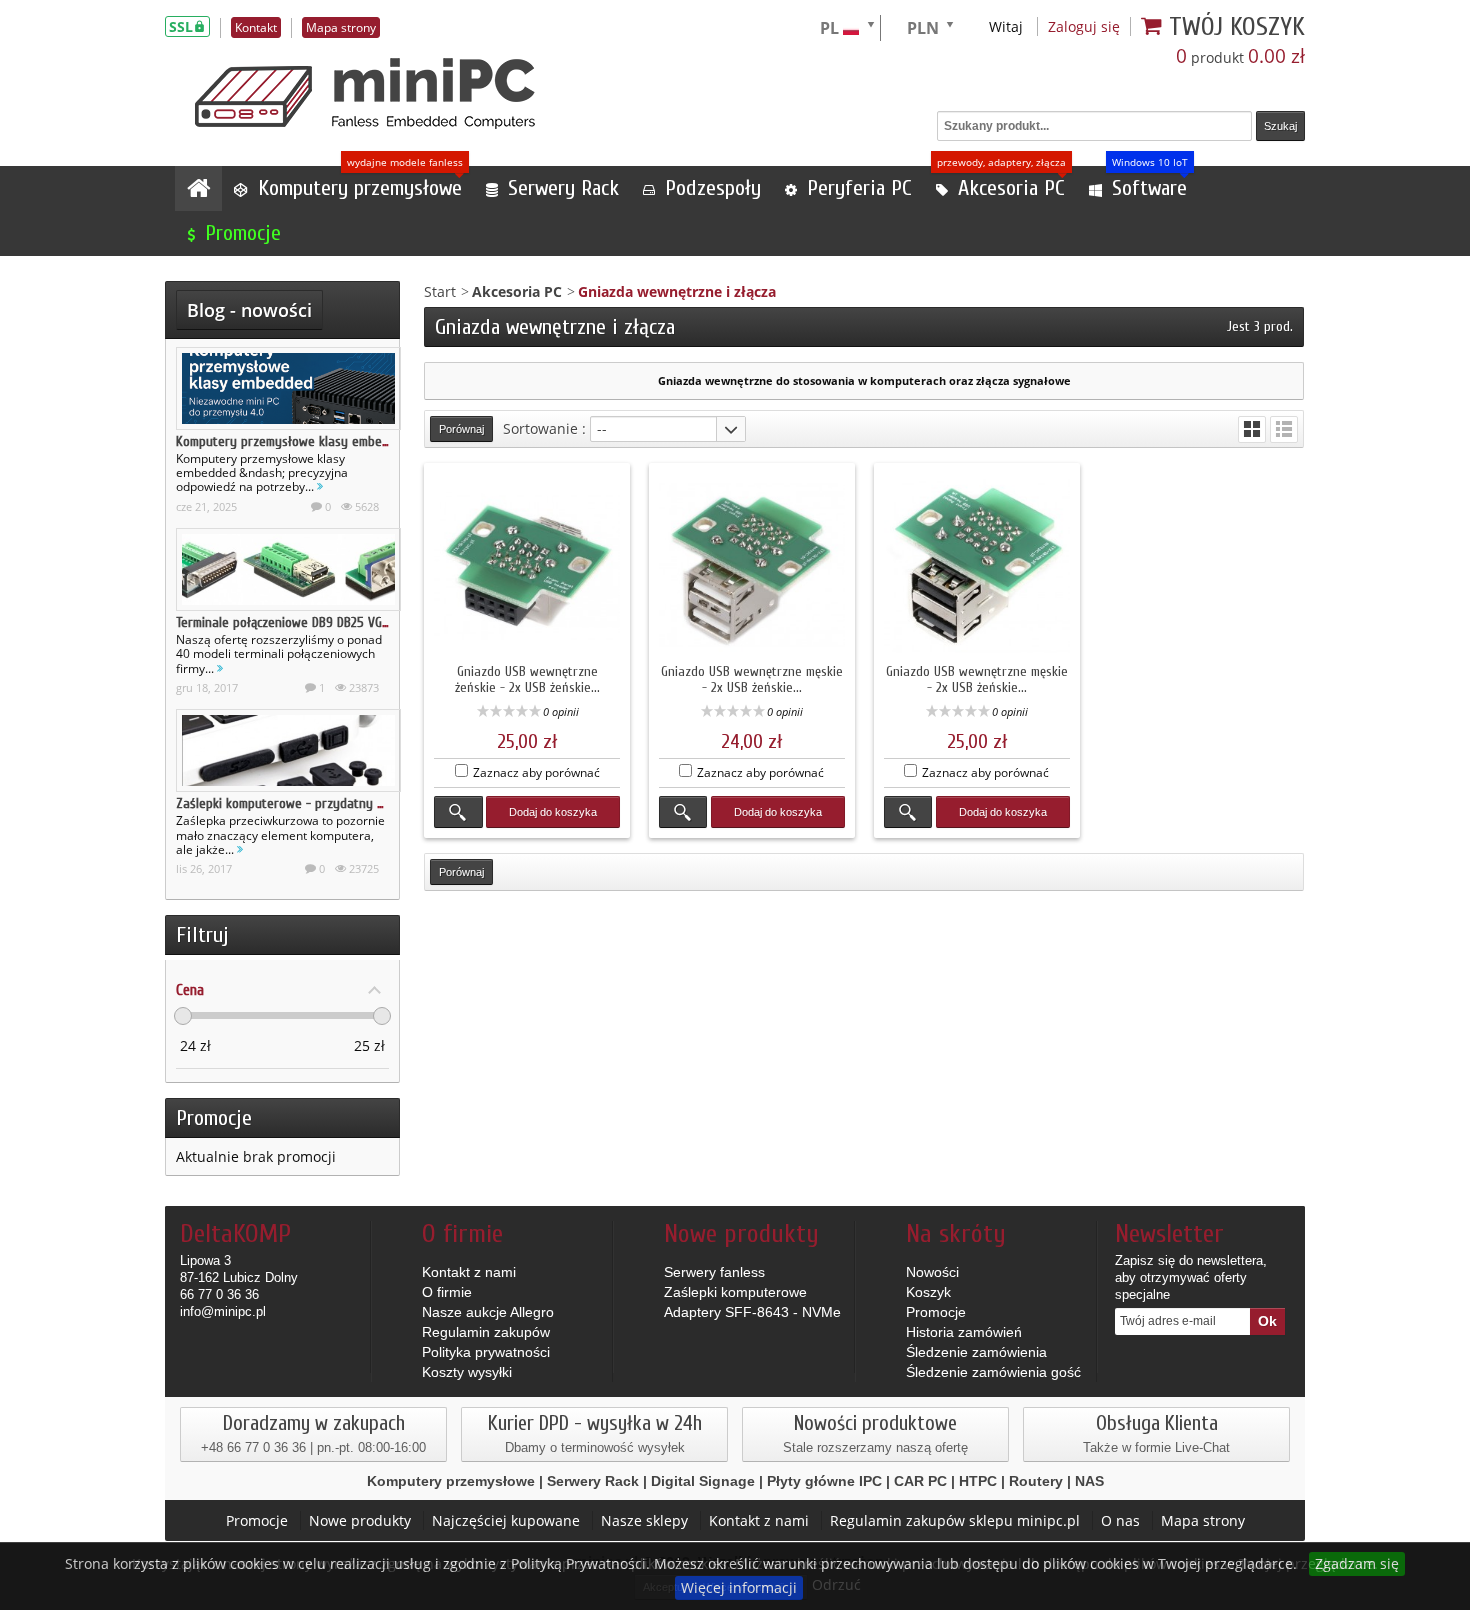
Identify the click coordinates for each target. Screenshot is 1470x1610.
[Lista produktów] (1284, 429)
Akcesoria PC (517, 291)
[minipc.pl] (365, 93)
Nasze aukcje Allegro (488, 1312)
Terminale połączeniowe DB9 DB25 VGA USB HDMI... (315, 622)
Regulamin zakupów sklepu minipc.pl (955, 1520)
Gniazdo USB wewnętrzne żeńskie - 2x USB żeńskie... (527, 679)
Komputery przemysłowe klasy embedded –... (302, 441)
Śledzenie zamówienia (976, 1352)
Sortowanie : (544, 428)
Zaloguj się (1084, 26)
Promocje (214, 1118)
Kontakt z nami (469, 1272)
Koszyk (928, 1292)
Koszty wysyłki (467, 1372)
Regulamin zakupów (486, 1332)
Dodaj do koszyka (553, 812)
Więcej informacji (739, 1587)
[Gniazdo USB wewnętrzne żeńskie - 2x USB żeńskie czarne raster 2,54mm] (527, 566)
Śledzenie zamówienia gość (993, 1372)
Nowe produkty (360, 1520)
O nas (1120, 1520)
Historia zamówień (964, 1332)
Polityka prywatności (486, 1352)
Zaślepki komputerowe (735, 1292)
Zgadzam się (1357, 1563)
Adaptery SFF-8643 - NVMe (752, 1312)
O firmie (447, 1292)
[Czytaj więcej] (320, 486)
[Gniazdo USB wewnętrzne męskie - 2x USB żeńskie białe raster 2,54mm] (752, 566)
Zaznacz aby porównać (536, 772)
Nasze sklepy (644, 1520)
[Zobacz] (458, 812)
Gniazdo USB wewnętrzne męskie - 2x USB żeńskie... (752, 679)
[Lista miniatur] (1252, 429)
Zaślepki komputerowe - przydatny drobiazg (301, 803)
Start (440, 291)
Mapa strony (1203, 1520)
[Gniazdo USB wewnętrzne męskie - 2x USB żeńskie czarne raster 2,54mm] (977, 566)
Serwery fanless (714, 1272)
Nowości (932, 1272)
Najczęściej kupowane (506, 1520)
